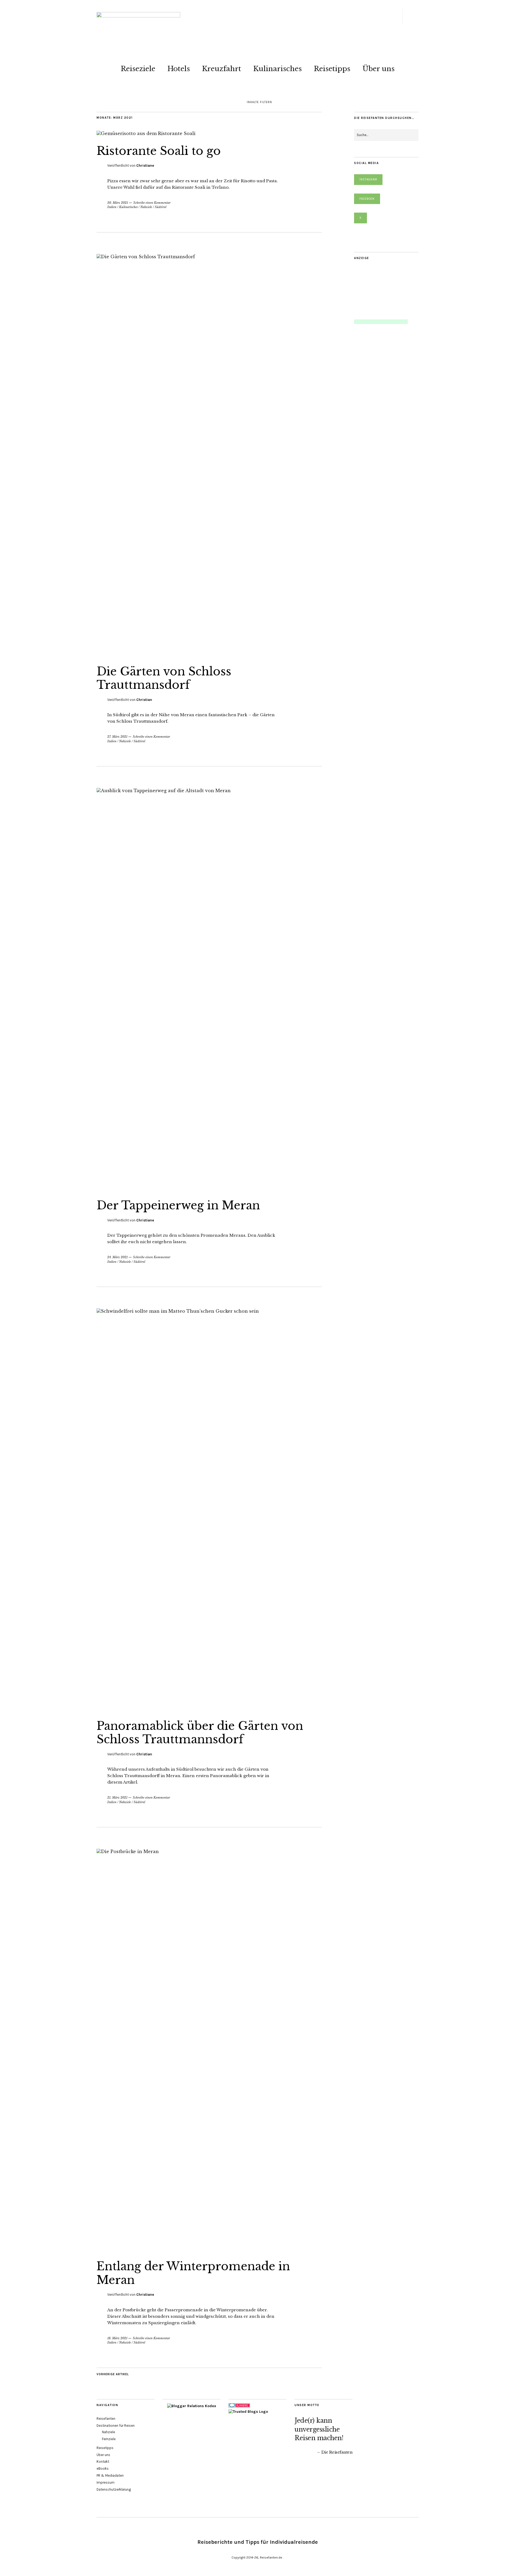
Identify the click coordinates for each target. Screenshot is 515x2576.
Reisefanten (106, 2419)
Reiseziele (138, 69)
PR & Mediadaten (110, 2475)
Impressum (106, 2482)
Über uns (378, 69)
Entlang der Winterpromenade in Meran (193, 2273)
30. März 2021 (118, 203)
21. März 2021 (117, 1798)
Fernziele (109, 2439)
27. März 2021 (117, 737)
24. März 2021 (117, 1257)
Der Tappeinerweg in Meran (178, 1205)
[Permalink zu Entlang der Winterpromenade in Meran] (209, 1851)
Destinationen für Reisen (116, 2426)
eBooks (103, 2468)
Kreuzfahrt (222, 69)
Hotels (179, 69)
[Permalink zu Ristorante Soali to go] (146, 133)
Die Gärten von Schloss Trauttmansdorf (164, 678)
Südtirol (161, 207)
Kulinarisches (277, 69)
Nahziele (146, 207)
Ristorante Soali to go (159, 151)
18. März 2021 (117, 2338)
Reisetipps (332, 69)
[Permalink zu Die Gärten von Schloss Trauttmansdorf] (209, 257)
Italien (112, 207)
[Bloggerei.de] (239, 2406)
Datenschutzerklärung (114, 2489)
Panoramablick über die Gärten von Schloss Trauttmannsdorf (200, 1733)
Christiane (145, 165)
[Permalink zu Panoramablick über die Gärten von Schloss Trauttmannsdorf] (209, 1311)
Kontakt (103, 2462)
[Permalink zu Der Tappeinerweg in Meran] (209, 791)
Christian (144, 700)
